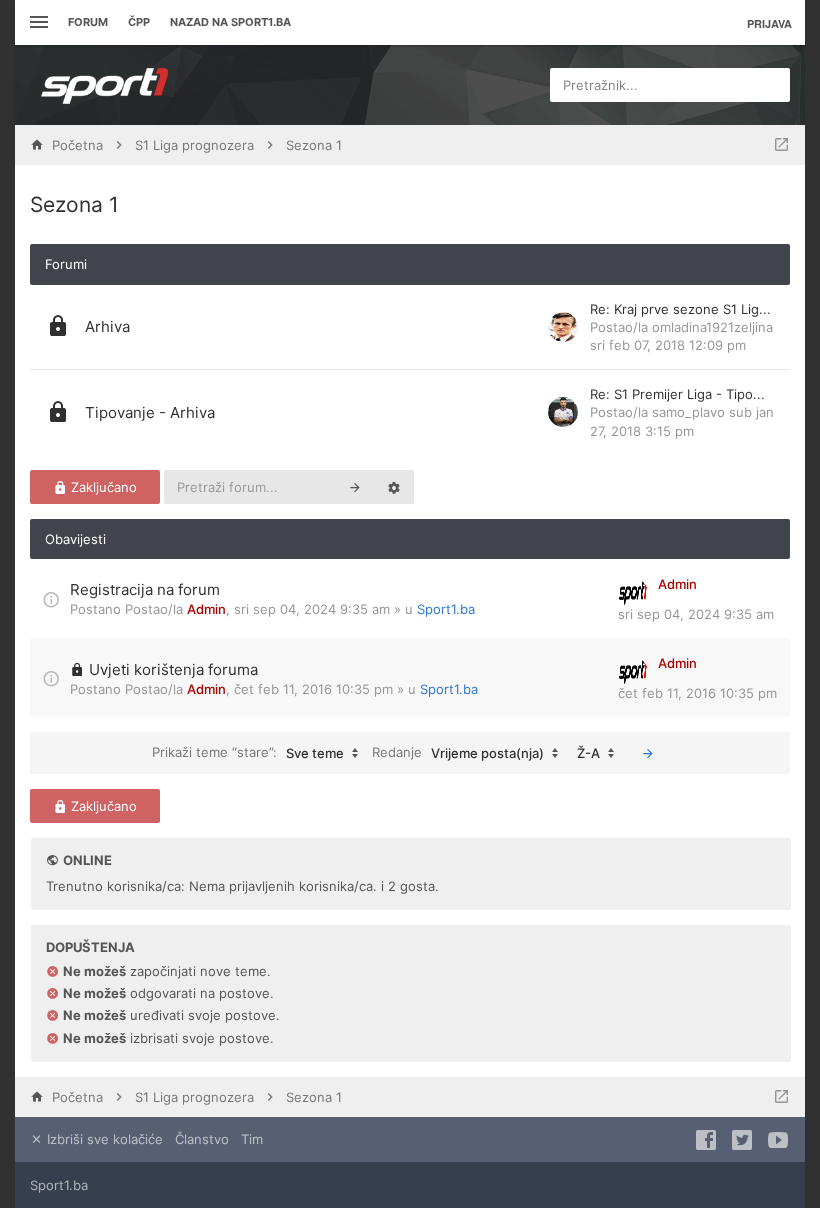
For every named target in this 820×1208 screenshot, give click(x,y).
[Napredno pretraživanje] (394, 487)
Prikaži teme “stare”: (248, 752)
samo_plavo (688, 412)
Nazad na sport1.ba (230, 22)
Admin (206, 609)
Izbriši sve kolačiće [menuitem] (103, 1139)
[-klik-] (648, 753)
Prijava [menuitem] (769, 23)
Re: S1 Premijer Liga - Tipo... (677, 394)
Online (87, 860)
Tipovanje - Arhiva (150, 412)
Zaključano (102, 487)
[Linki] (36, 22)
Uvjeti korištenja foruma (173, 669)
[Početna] (105, 85)
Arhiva (107, 326)
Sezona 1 (74, 204)
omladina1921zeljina (712, 327)
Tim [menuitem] (252, 1139)
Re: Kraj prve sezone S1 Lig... (680, 309)
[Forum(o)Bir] (781, 145)
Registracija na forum (145, 589)
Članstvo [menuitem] (202, 1139)
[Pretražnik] (355, 487)
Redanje (458, 752)
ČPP (139, 22)
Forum (88, 22)
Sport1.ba (446, 609)
